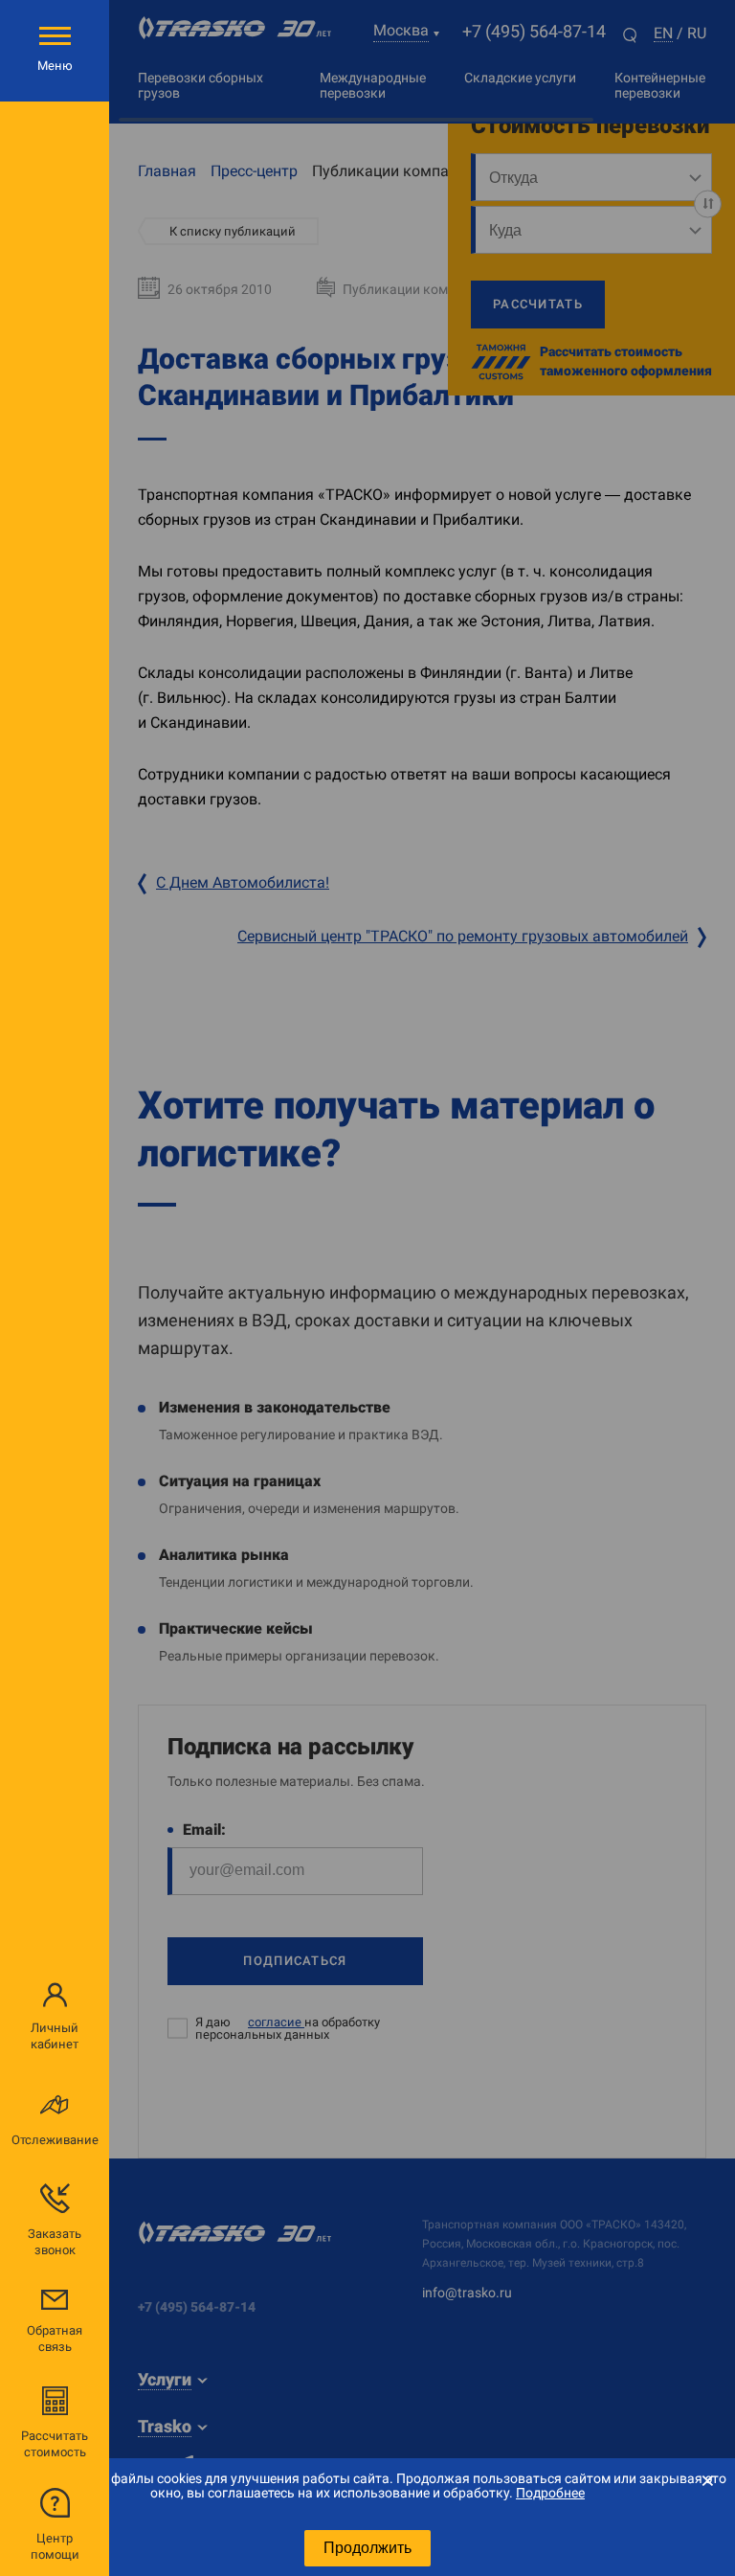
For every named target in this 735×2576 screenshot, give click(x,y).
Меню (55, 66)
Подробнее (550, 2493)
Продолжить (367, 2548)
